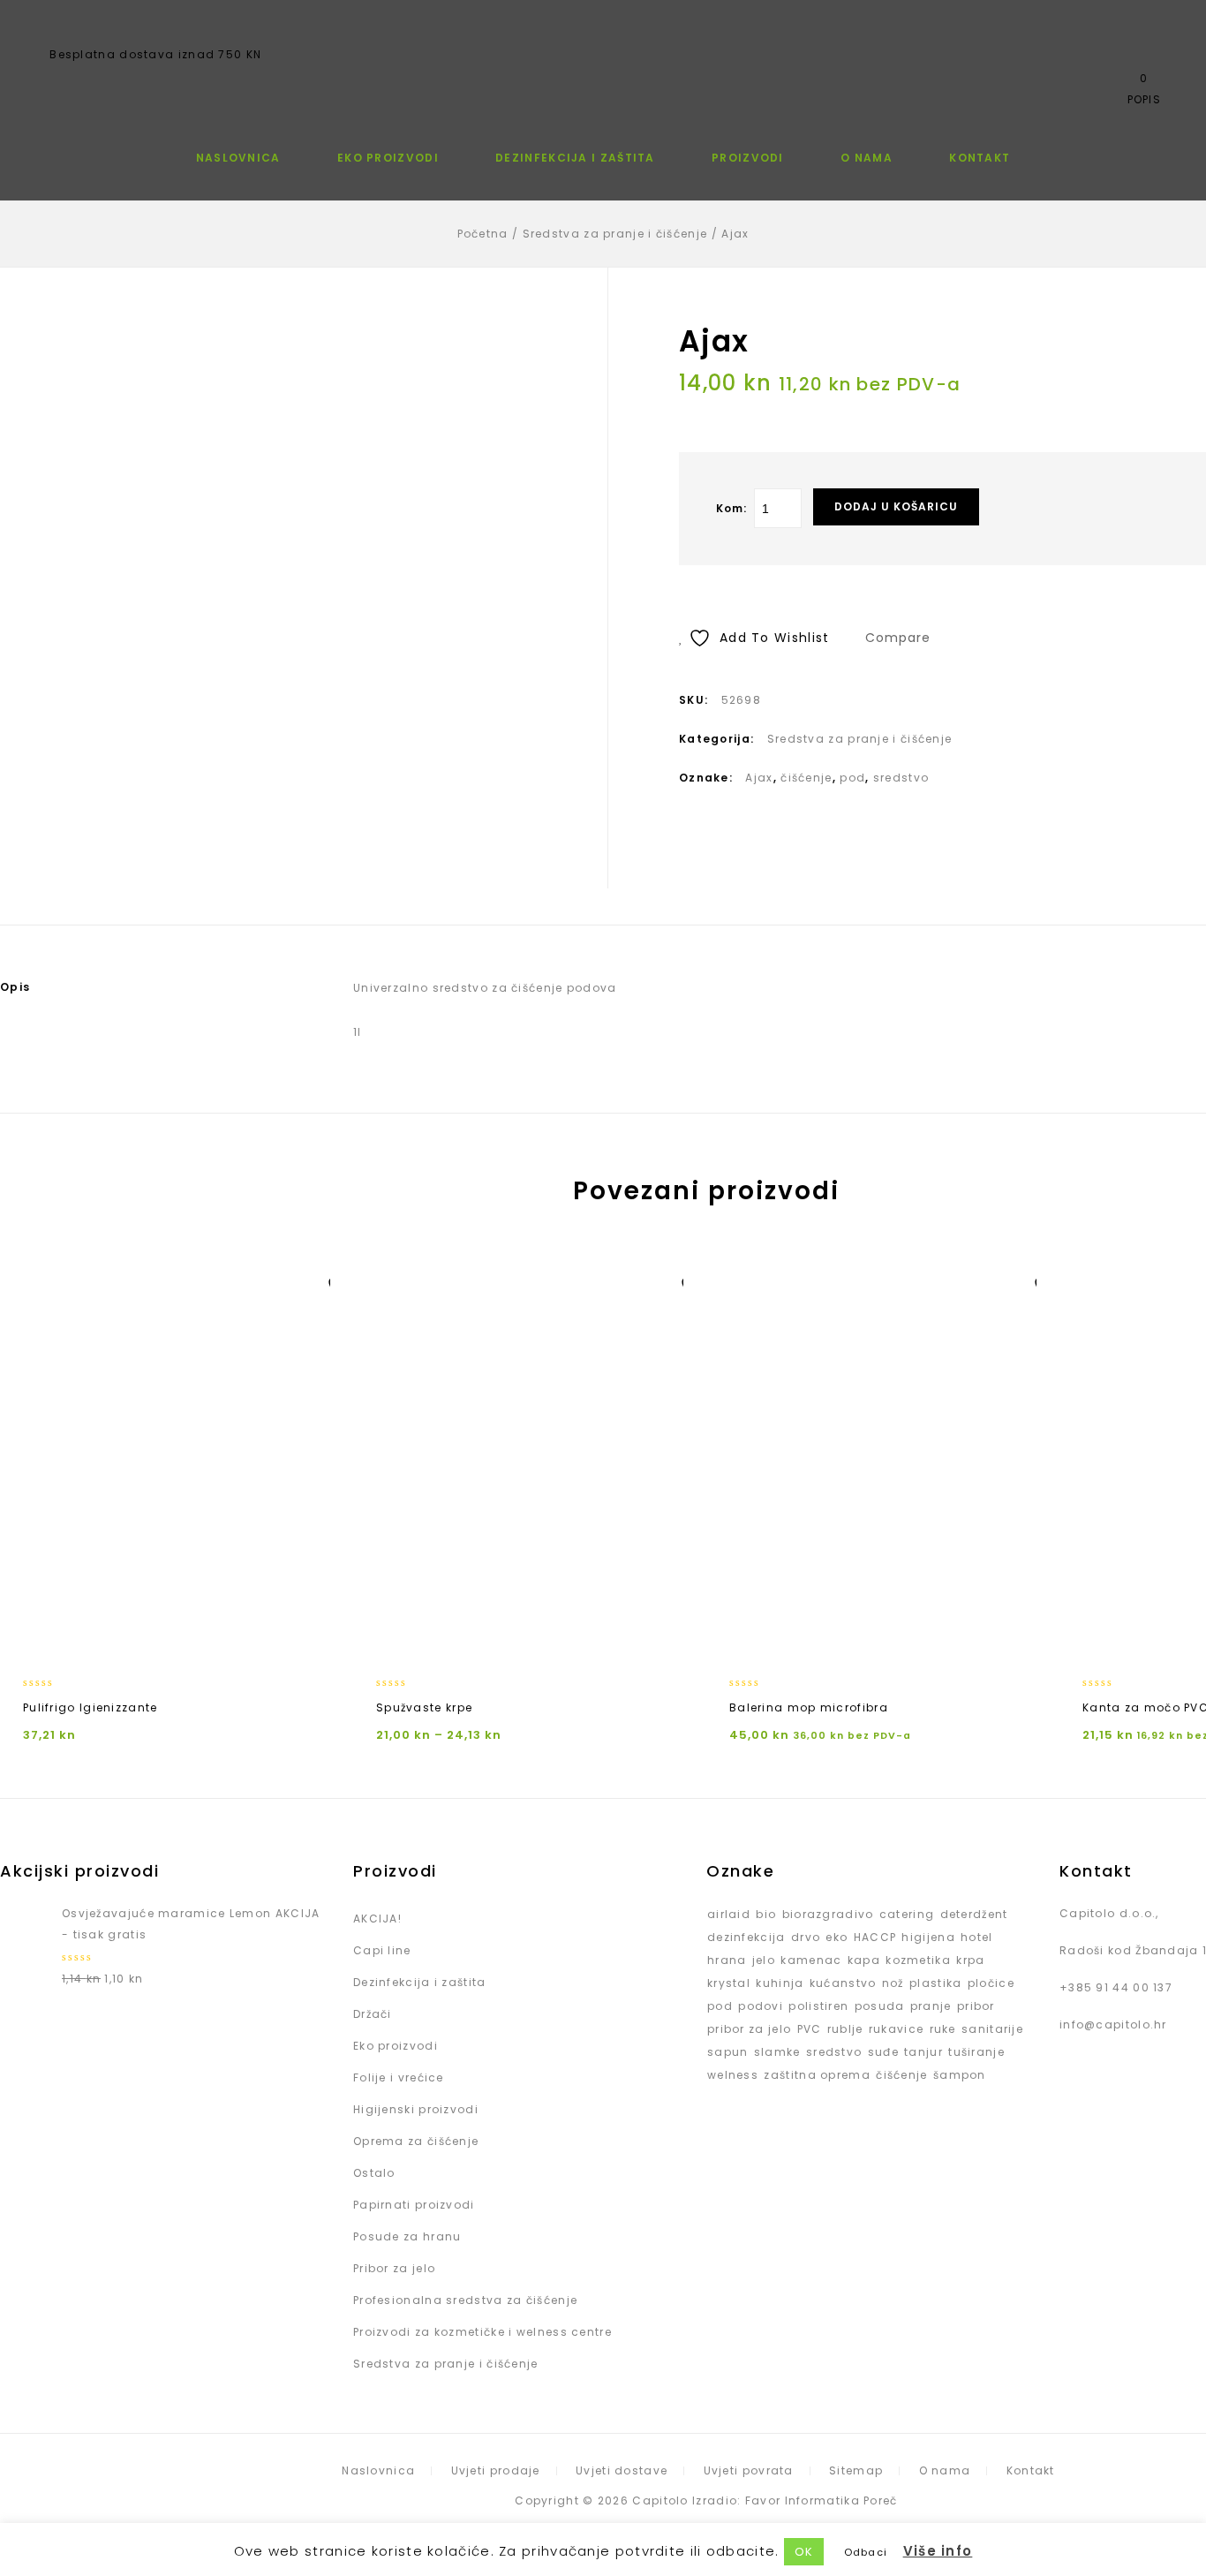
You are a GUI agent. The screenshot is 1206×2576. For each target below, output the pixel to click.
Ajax (759, 778)
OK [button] (804, 2552)
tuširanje (976, 2052)
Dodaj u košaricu (896, 506)
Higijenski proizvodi (416, 2109)
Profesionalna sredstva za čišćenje (465, 2300)
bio (766, 1914)
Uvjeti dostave (622, 2470)
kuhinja (780, 1983)
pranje (931, 2006)
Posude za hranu (407, 2236)
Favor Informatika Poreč (822, 2500)
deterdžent (974, 1914)
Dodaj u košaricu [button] (883, 1640)
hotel (977, 1937)
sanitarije (992, 2029)
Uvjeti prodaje (496, 2470)
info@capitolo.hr (1113, 2025)
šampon (960, 2075)
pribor (976, 2006)
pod (852, 778)
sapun (728, 2052)
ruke (943, 2029)
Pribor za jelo (394, 2268)
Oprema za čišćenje (416, 2141)
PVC (810, 2029)
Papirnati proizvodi (414, 2205)
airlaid (729, 1914)
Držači (373, 2014)
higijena (928, 1937)
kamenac (811, 1960)
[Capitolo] (603, 57)
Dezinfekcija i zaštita (575, 158)
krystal (729, 1983)
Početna (483, 234)
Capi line (382, 1950)
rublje (845, 2029)
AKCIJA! (377, 1919)
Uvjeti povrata (749, 2470)
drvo (806, 1937)
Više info (938, 2551)
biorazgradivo (828, 1914)
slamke (777, 2052)
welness (733, 2075)
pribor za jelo (749, 2029)
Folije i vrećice (399, 2077)
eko (837, 1937)
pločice (991, 1983)
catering (907, 1914)
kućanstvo (843, 1983)
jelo (764, 1960)
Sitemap (856, 2470)
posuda (880, 2006)
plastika (935, 1983)
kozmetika (918, 1960)
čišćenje (806, 778)
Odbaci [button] (866, 2552)
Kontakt (980, 158)
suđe (883, 2052)
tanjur (923, 2052)
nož (893, 1983)
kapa (864, 1960)
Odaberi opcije (177, 1640)
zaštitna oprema (817, 2075)
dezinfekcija (746, 1937)
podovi (761, 2006)
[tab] (141, 987)
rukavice (896, 2029)
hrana (727, 1960)
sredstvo (901, 778)
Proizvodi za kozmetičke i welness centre (482, 2332)
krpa (970, 1960)
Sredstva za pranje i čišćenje (615, 234)
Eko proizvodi (388, 158)
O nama (867, 158)
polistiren (818, 2006)
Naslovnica (238, 158)
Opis (15, 987)
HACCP (875, 1937)
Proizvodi (748, 158)
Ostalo (374, 2173)
